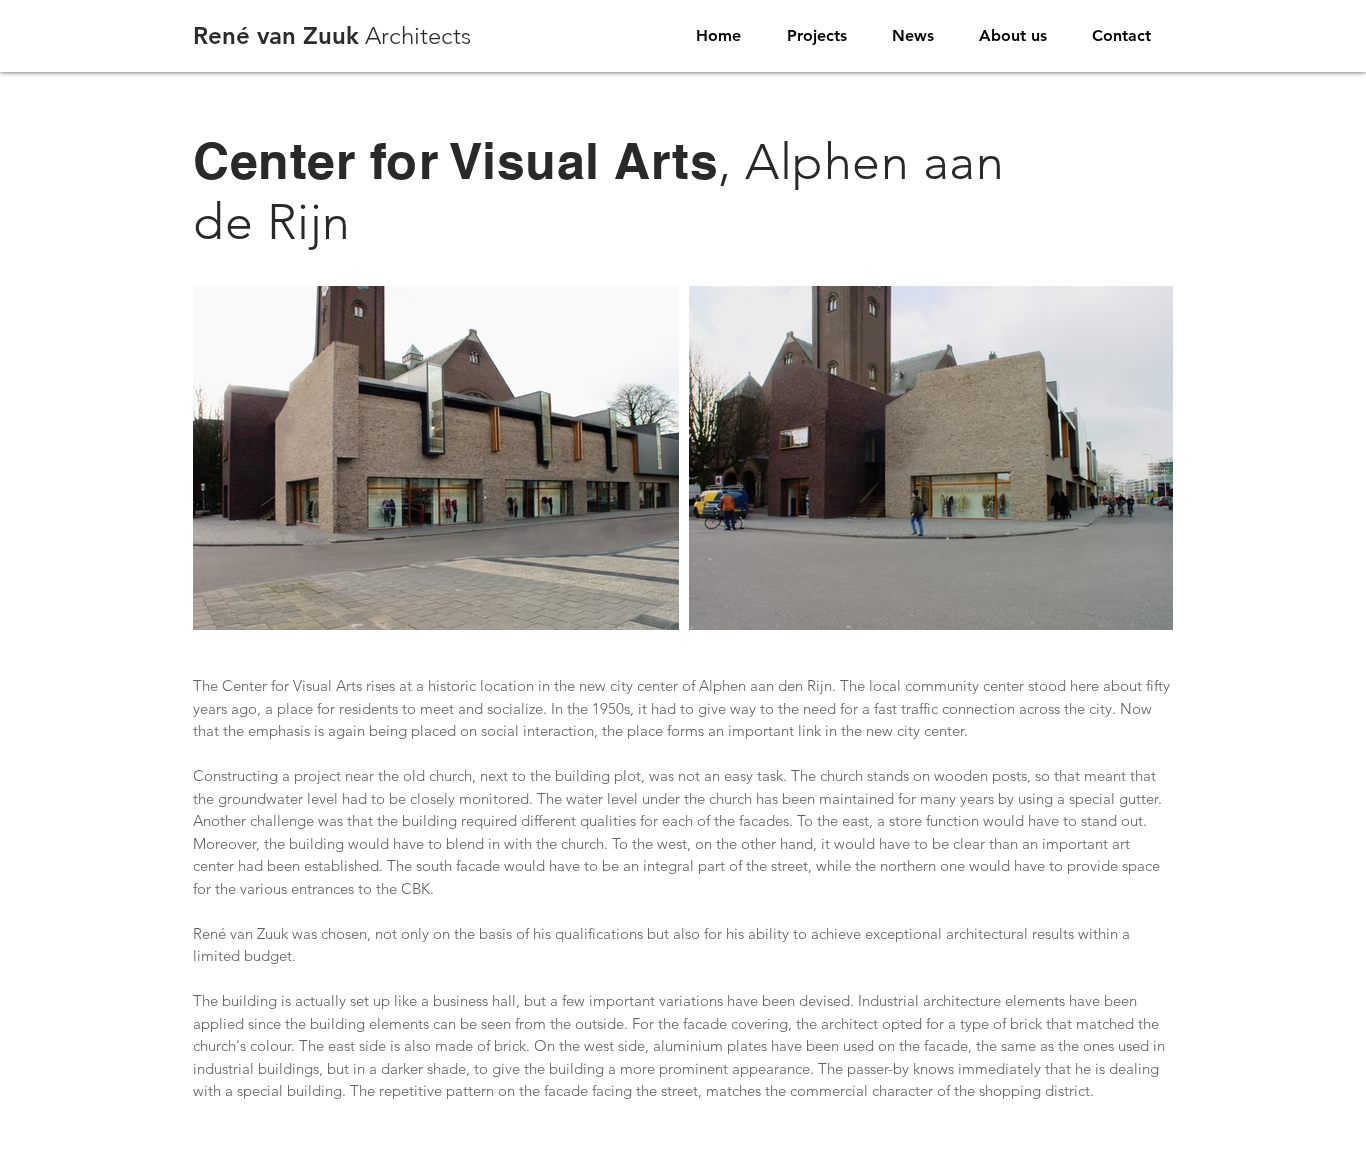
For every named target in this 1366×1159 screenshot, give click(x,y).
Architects (332, 35)
